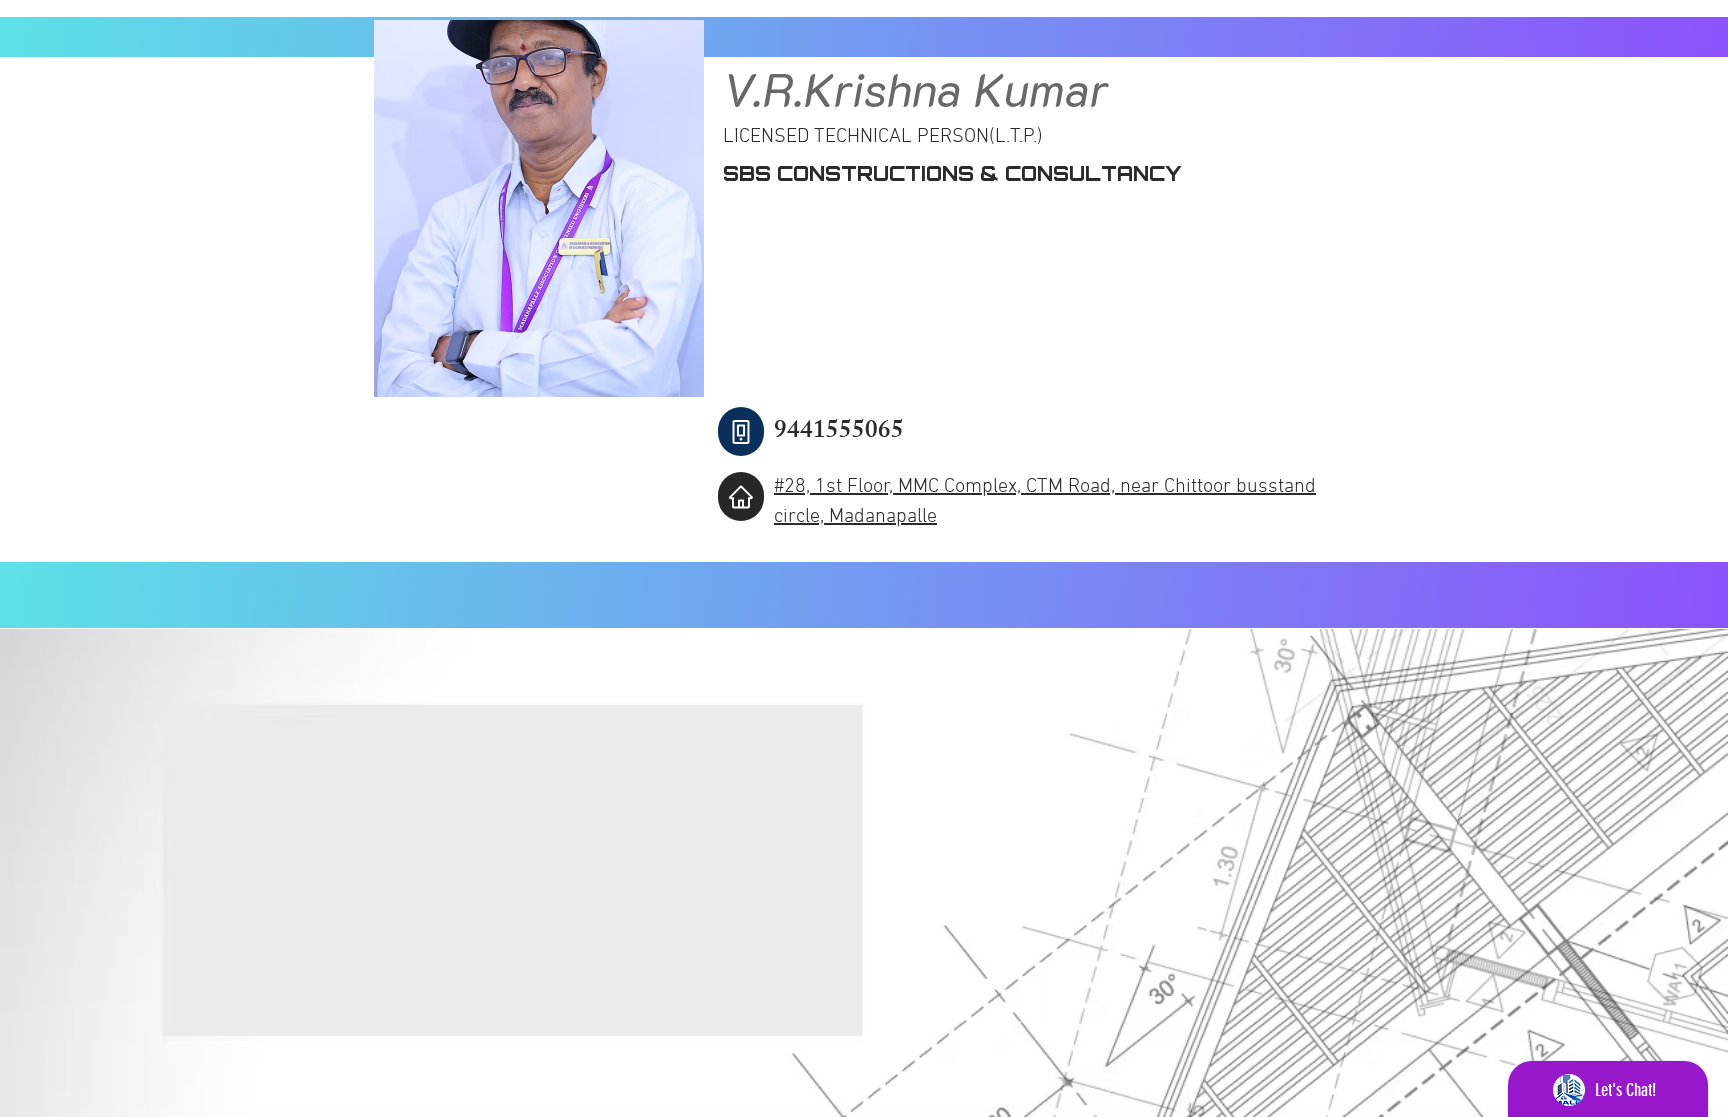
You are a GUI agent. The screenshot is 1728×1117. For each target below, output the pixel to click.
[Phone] (741, 431)
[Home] (741, 496)
